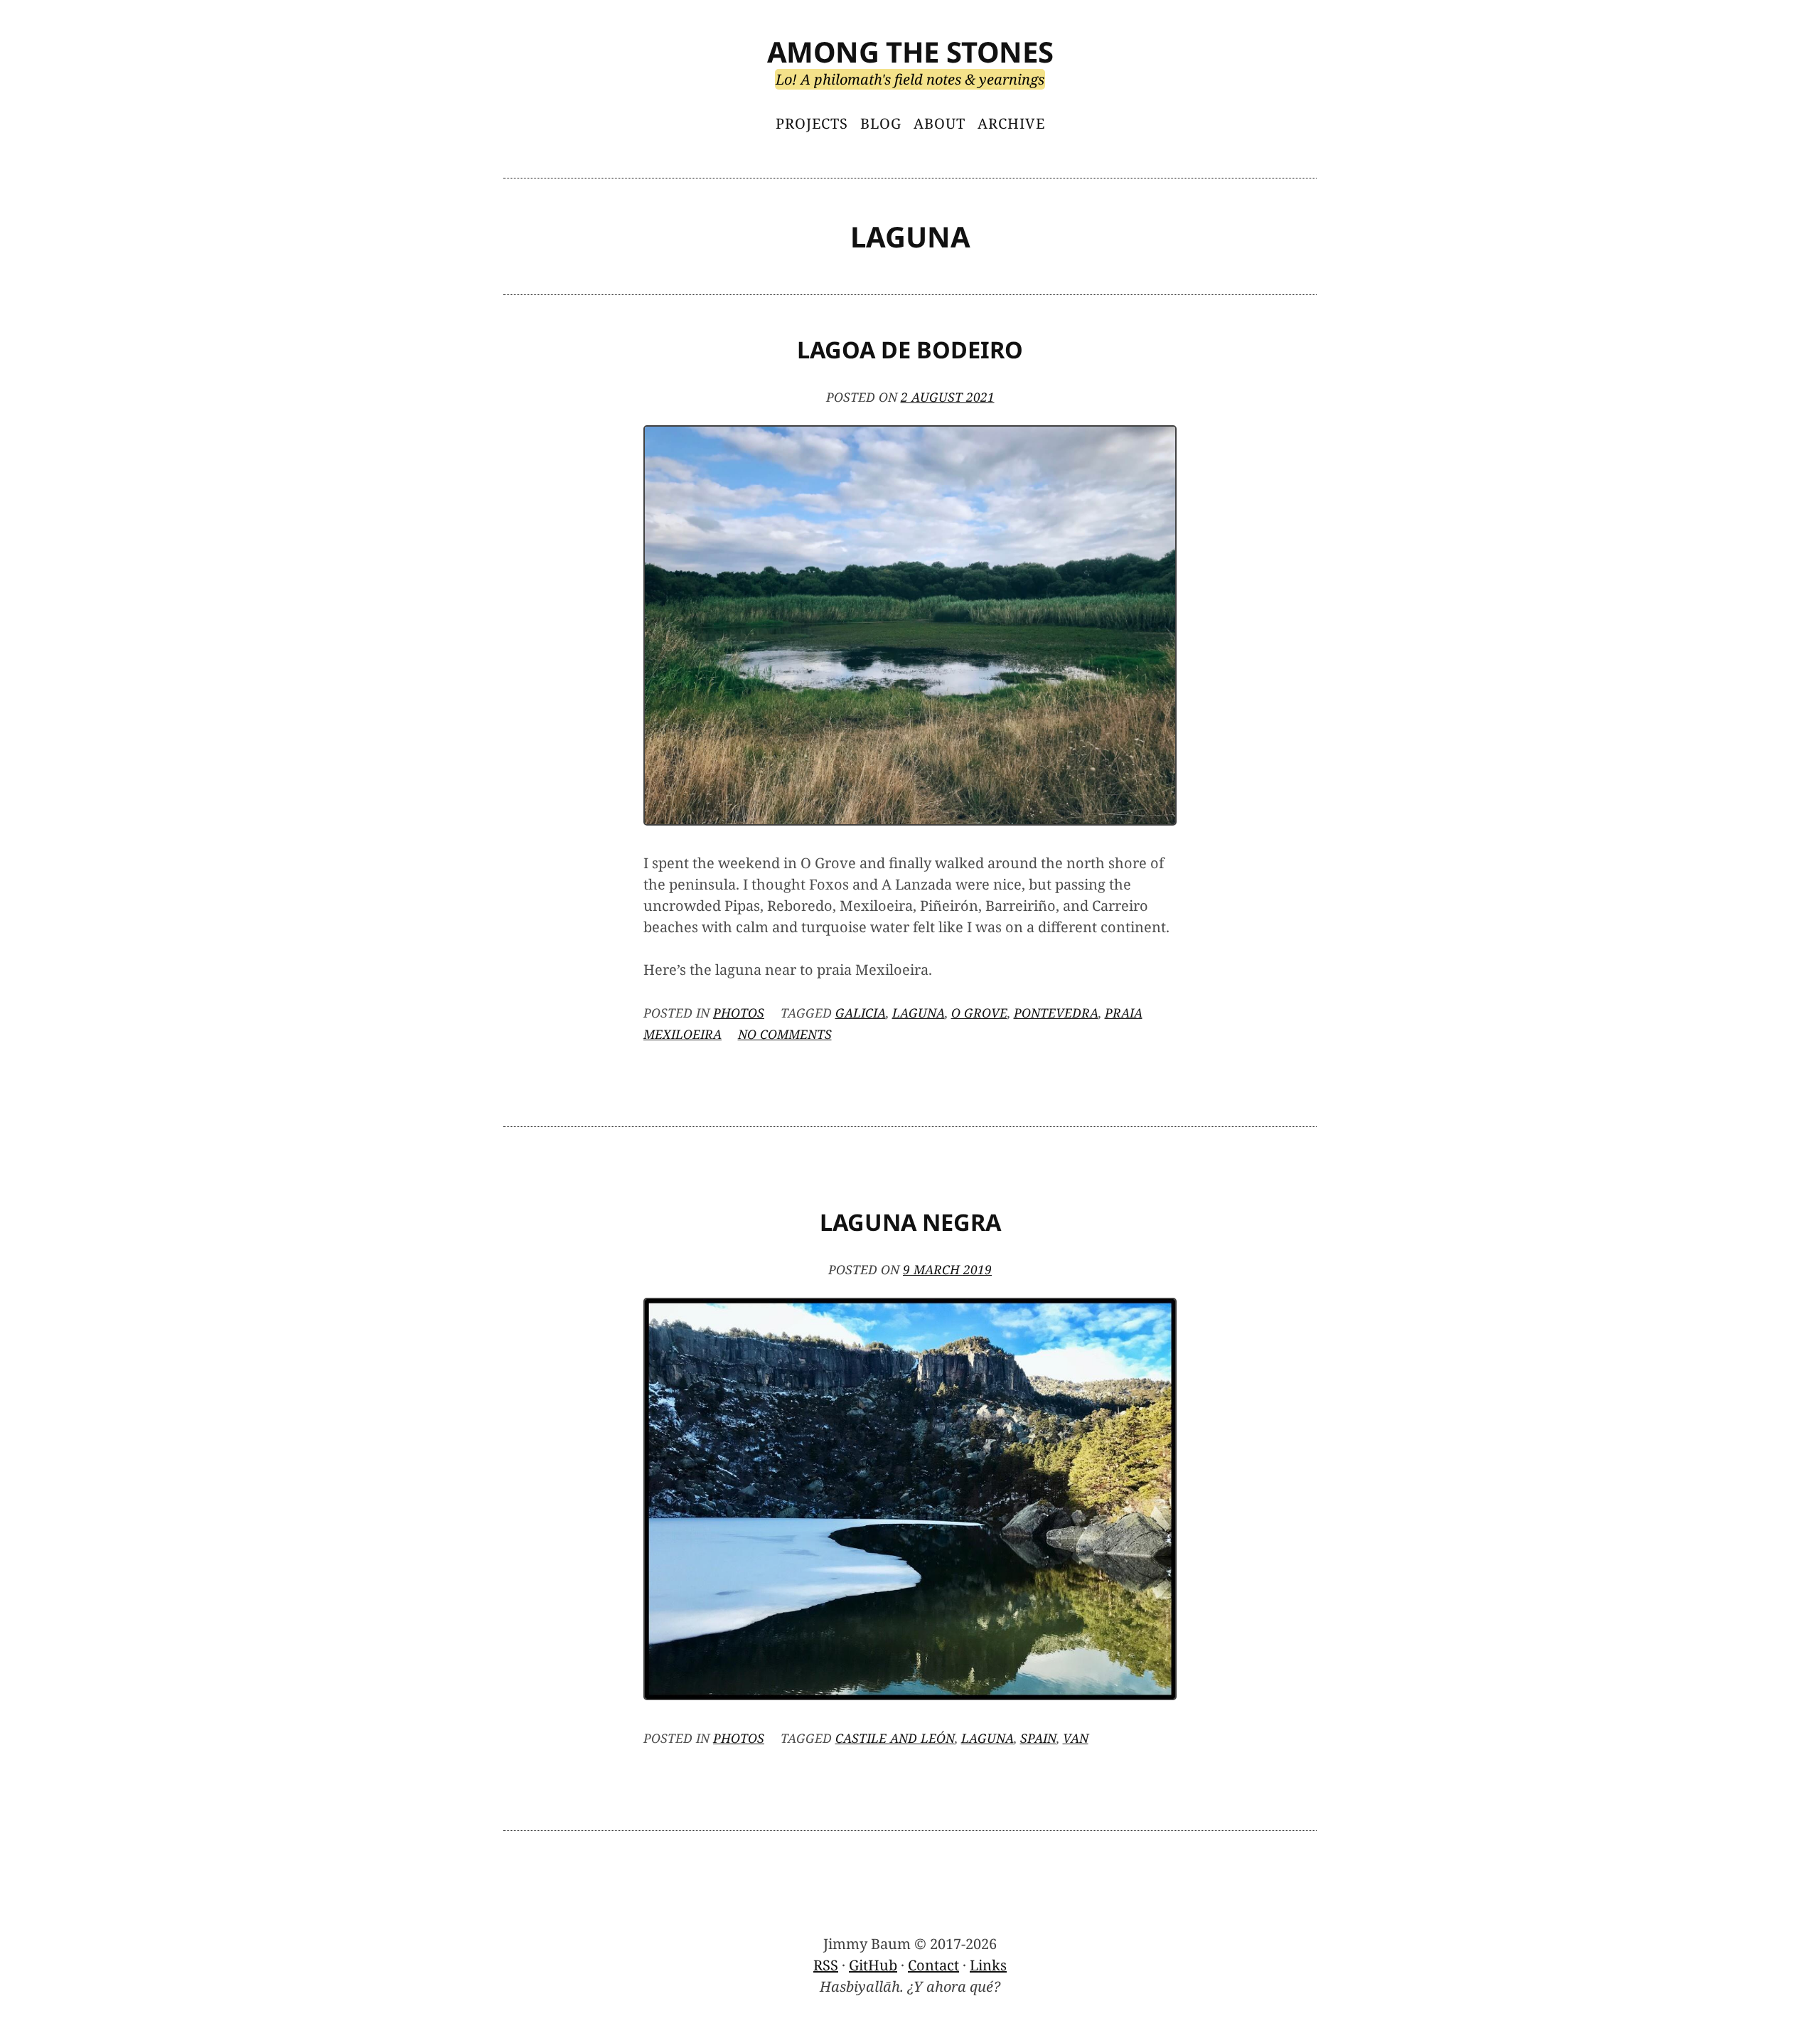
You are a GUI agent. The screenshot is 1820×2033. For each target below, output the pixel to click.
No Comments (785, 1034)
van (1076, 1738)
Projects (812, 123)
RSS (826, 1965)
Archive (1011, 123)
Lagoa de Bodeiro (910, 349)
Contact (933, 1965)
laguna (919, 1013)
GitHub (873, 1965)
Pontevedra (1056, 1013)
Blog (881, 123)
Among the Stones (910, 52)
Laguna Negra (910, 1222)
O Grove (979, 1013)
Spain (1038, 1738)
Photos (739, 1013)
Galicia (861, 1013)
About (940, 123)
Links (988, 1965)
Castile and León (895, 1738)
